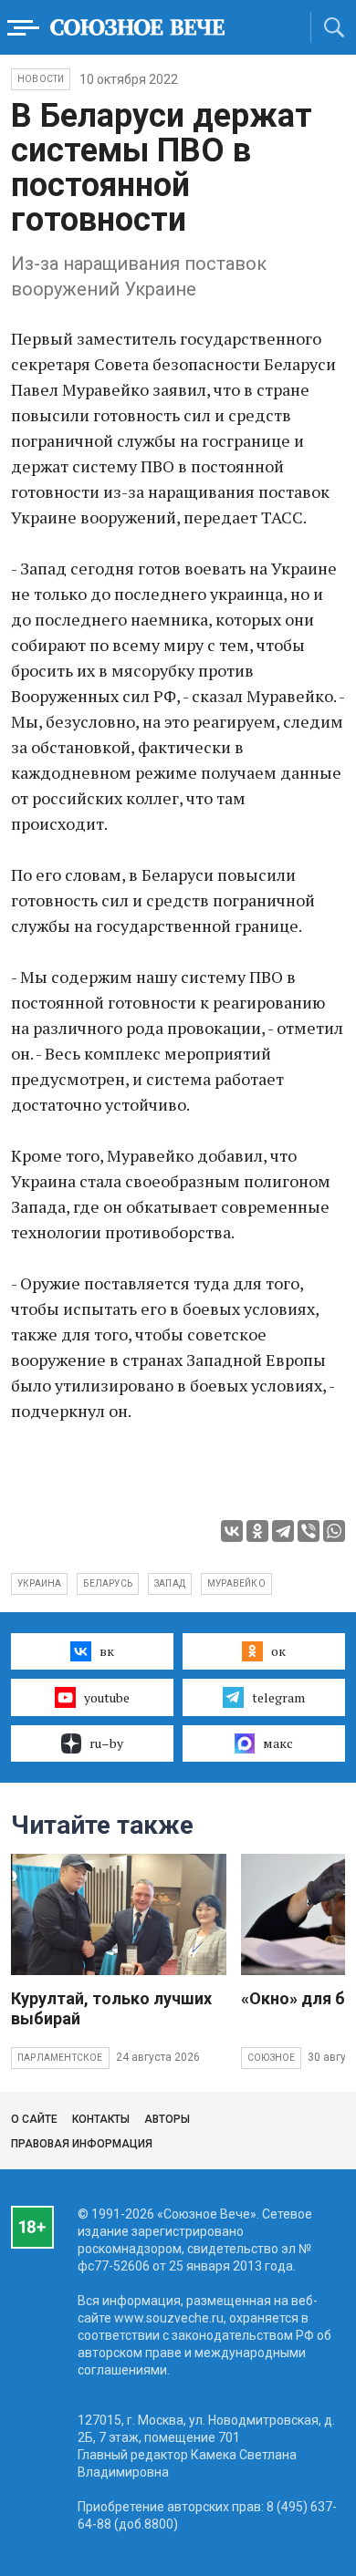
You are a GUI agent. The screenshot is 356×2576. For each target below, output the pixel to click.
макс (278, 1743)
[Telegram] (283, 1531)
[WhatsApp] (334, 1531)
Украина (39, 1583)
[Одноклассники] (257, 1531)
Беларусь (108, 1583)
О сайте (34, 2119)
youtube (107, 1697)
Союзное (271, 2058)
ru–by (106, 1743)
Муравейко (236, 1583)
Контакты (101, 2119)
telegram (278, 1697)
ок (278, 1651)
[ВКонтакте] (232, 1531)
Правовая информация (82, 2144)
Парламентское (60, 2058)
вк (107, 1651)
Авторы (167, 2119)
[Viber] (309, 1531)
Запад (170, 1583)
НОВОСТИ (41, 79)
